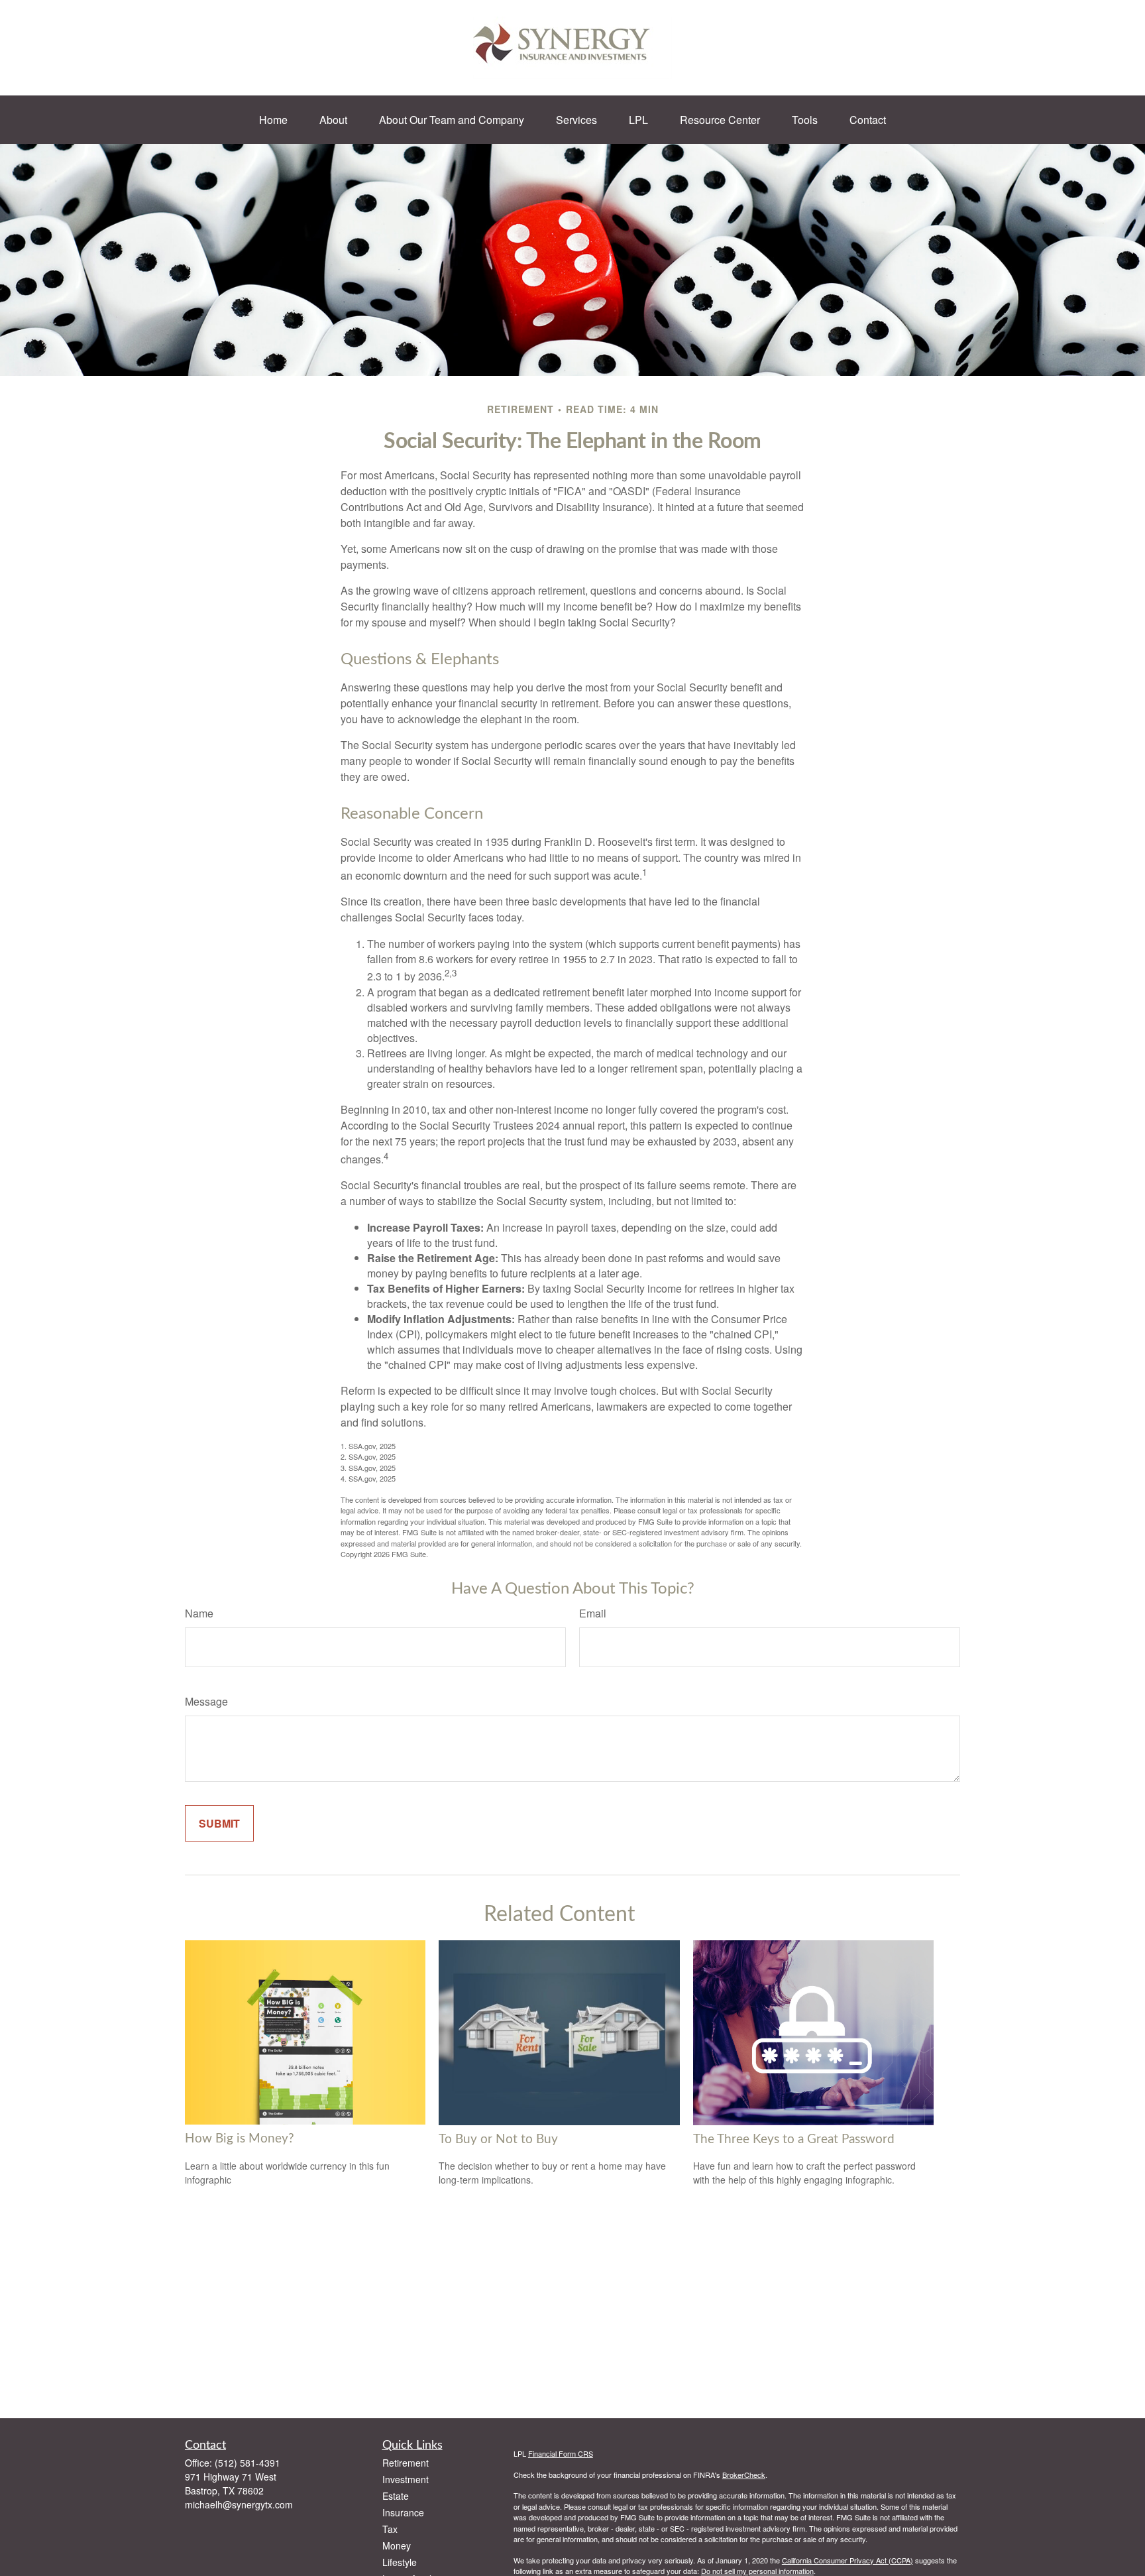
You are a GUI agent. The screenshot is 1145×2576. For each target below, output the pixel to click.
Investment (406, 2479)
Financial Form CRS (561, 2453)
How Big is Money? (240, 2139)
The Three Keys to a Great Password (794, 2139)
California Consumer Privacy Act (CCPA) (847, 2560)
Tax (390, 2529)
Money (397, 2546)
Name (199, 1613)
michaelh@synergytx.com (239, 2504)
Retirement (406, 2463)
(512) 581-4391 (247, 2463)
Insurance (403, 2512)
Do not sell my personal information (757, 2571)
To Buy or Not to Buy (498, 2139)
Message (206, 1701)
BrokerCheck (744, 2475)
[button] (273, 120)
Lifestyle (400, 2562)
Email (593, 1613)
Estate (396, 2496)
